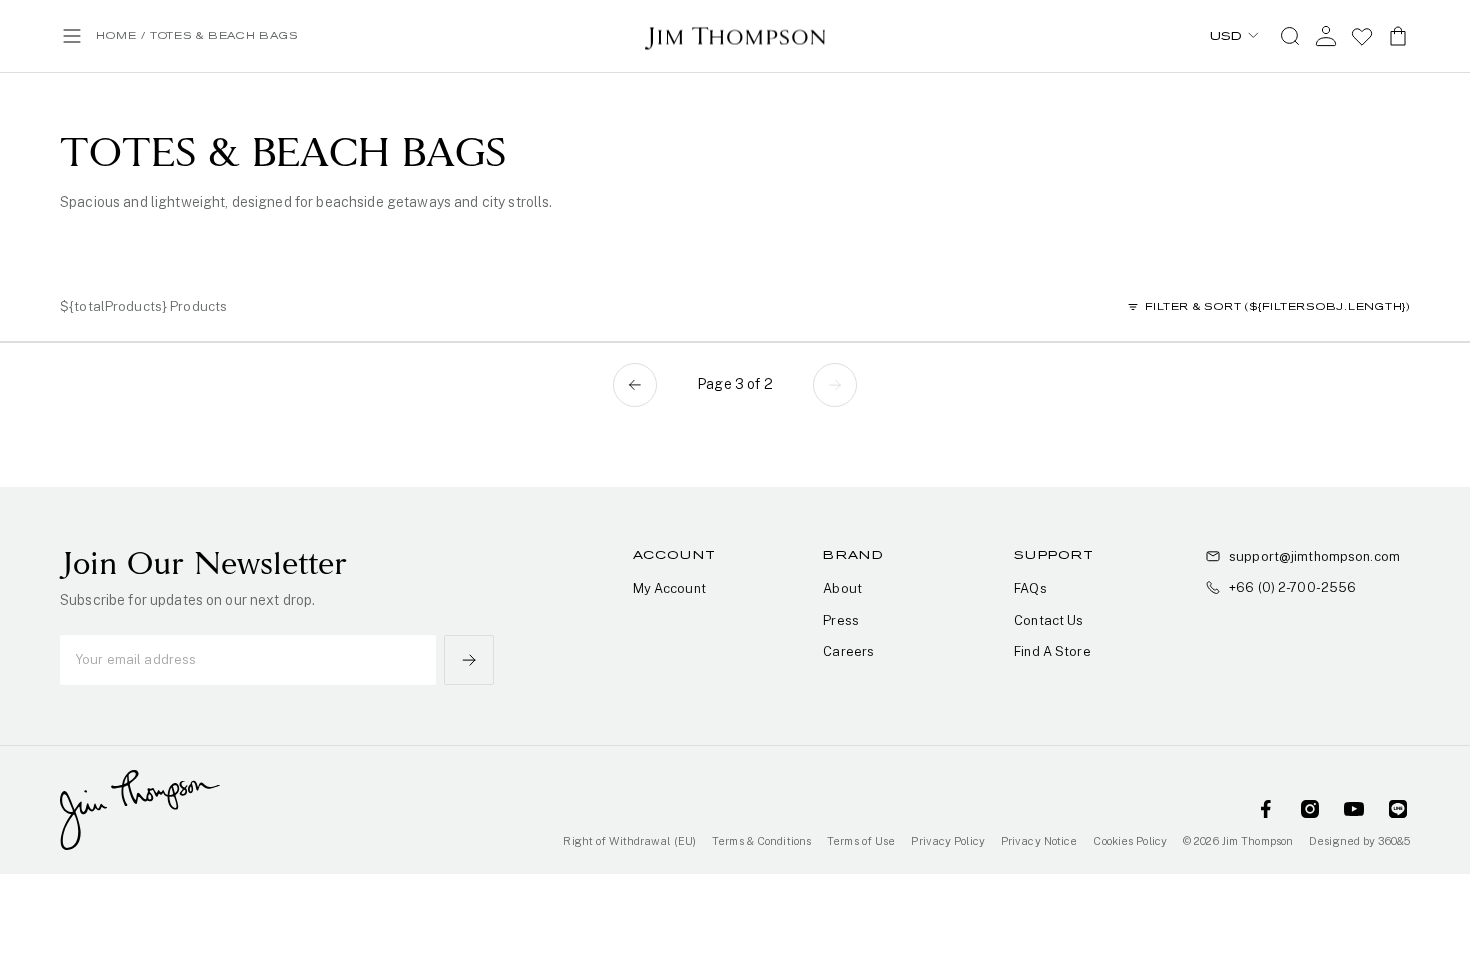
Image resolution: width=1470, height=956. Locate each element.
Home (116, 35)
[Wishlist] (1362, 36)
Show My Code (735, 598)
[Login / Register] (1326, 36)
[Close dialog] (1009, 304)
